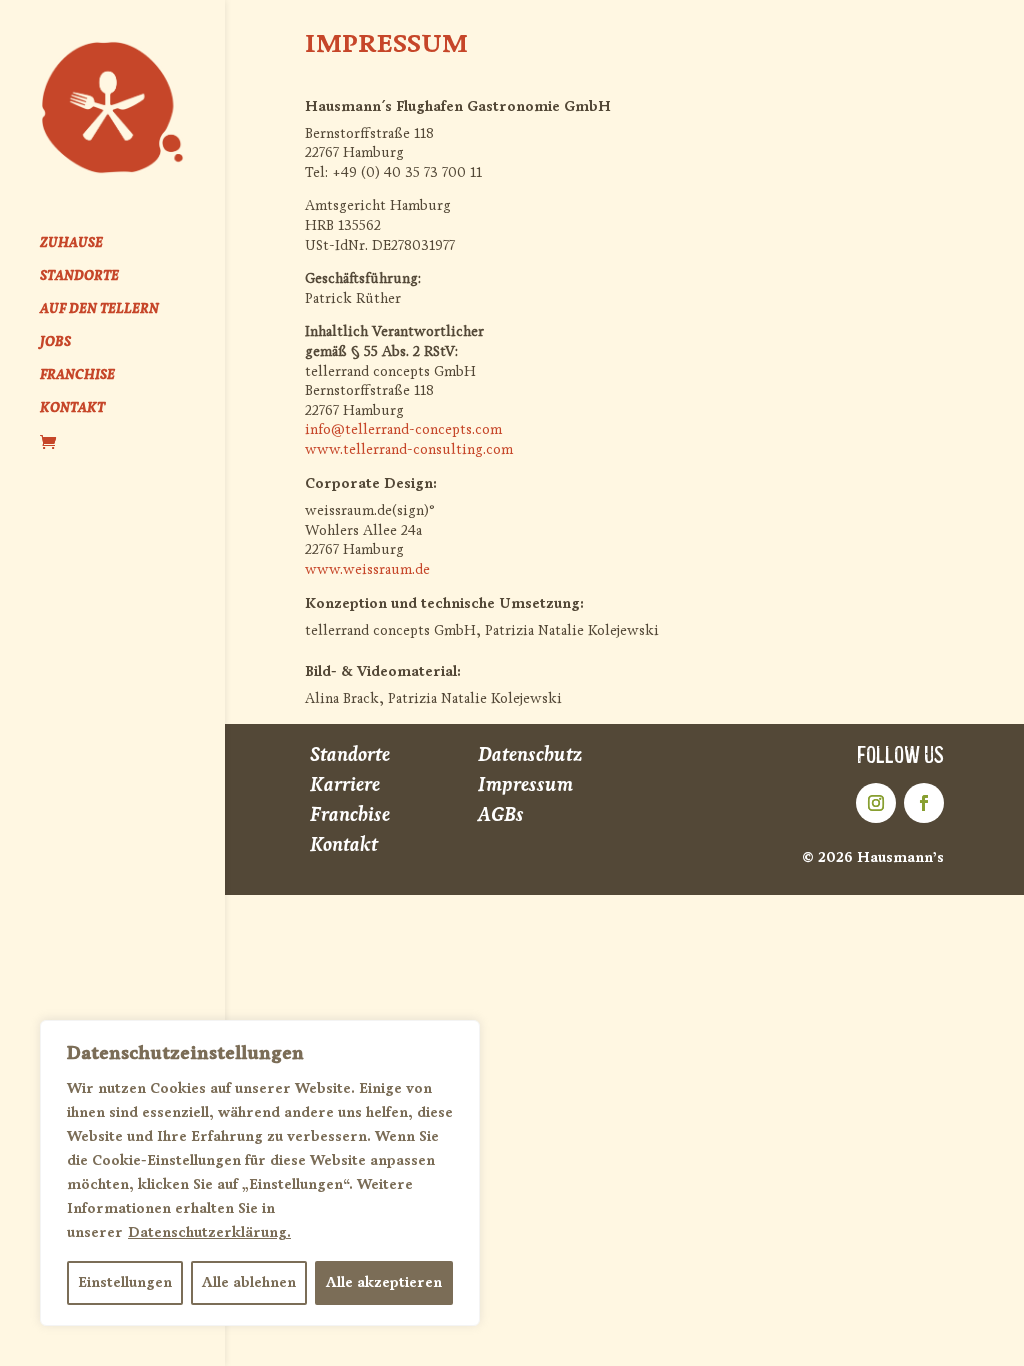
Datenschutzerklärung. (209, 1232)
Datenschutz (530, 754)
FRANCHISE (77, 375)
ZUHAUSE (71, 243)
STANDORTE (79, 276)
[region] (260, 1173)
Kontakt (344, 844)
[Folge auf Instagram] (876, 803)
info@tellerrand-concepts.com (403, 429)
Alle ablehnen (249, 1282)
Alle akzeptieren (384, 1282)
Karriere (345, 784)
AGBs (501, 814)
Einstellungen (125, 1282)
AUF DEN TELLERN (99, 309)
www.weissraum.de (367, 569)
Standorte (350, 754)
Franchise (350, 814)
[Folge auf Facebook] (924, 803)
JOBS (55, 342)
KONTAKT (72, 408)
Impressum (525, 784)
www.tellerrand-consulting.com (409, 449)
